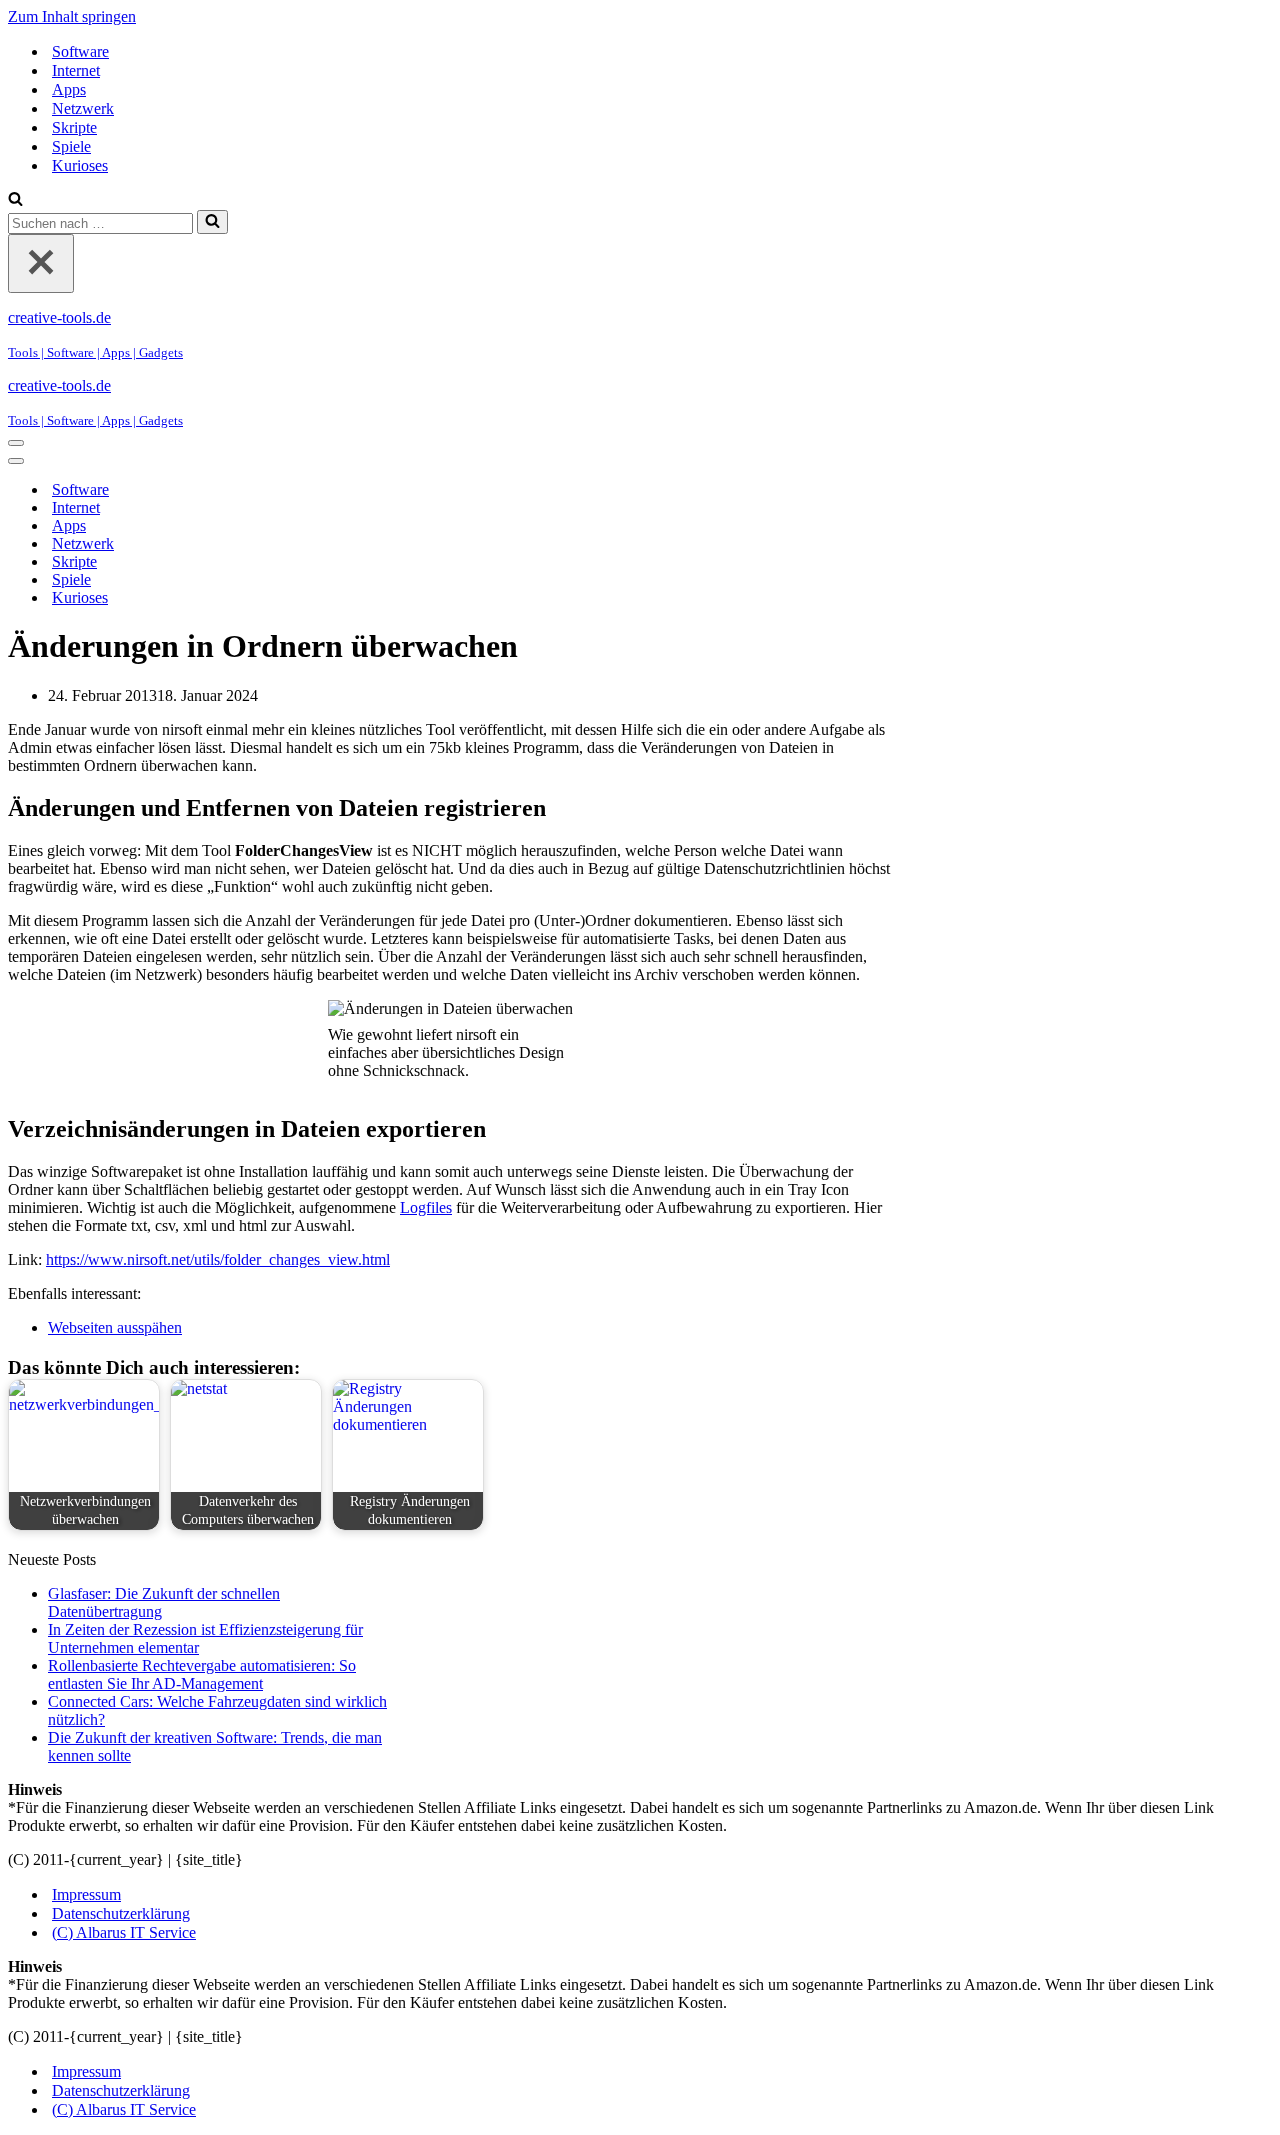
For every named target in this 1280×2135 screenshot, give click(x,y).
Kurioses (80, 165)
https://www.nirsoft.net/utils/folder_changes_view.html (218, 1259)
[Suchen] (15, 200)
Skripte (74, 127)
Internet (76, 70)
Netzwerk (83, 108)
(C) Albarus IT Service (124, 1932)
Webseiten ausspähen (115, 1327)
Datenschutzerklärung (121, 1913)
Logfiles (426, 1207)
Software (80, 51)
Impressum (86, 1894)
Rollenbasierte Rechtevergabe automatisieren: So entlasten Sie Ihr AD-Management (202, 1674)
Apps (69, 89)
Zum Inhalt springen (72, 16)
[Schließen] (41, 263)
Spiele (71, 146)
